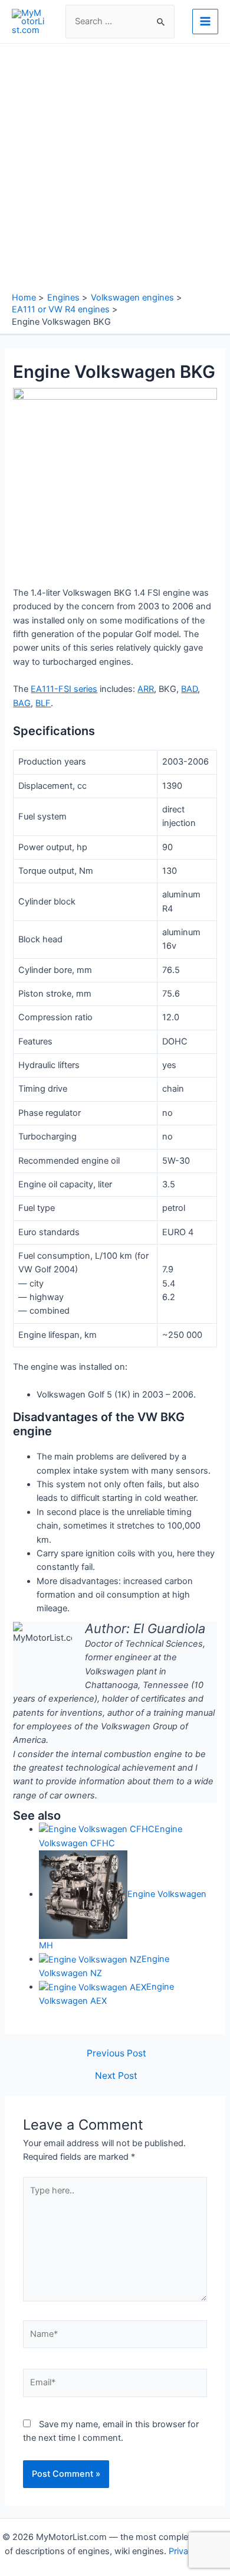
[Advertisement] (115, 171)
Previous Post (116, 2053)
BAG (22, 703)
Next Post (116, 2076)
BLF (43, 703)
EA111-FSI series (64, 689)
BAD (189, 689)
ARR (146, 689)
